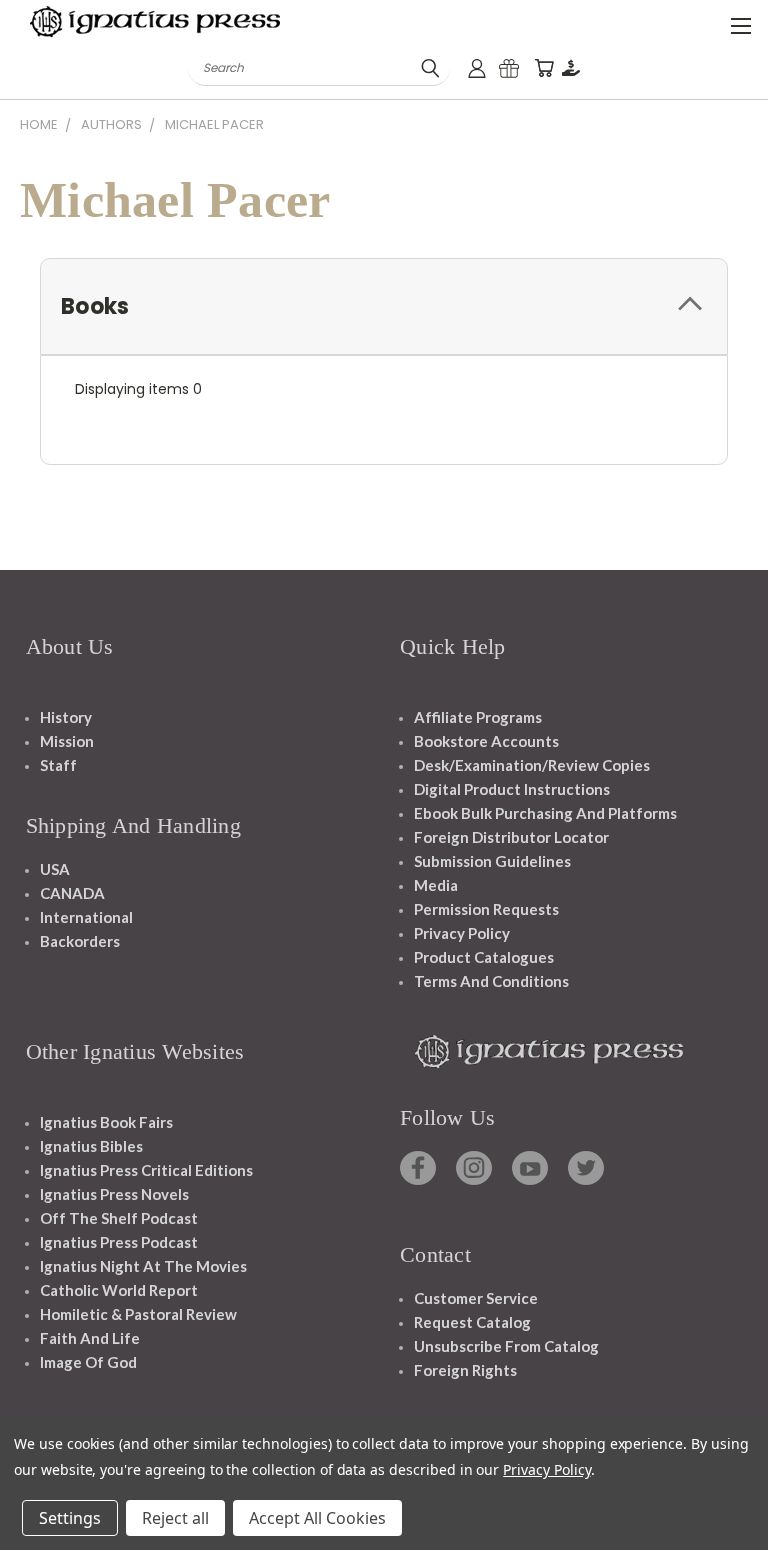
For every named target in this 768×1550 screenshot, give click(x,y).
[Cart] (544, 68)
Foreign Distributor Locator (511, 837)
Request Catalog (472, 1322)
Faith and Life (90, 1338)
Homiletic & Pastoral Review (138, 1314)
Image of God (88, 1362)
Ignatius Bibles (91, 1146)
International (86, 917)
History (66, 717)
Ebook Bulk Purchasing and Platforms (545, 813)
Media (436, 885)
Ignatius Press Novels (114, 1194)
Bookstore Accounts (486, 741)
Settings (70, 1518)
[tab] (384, 306)
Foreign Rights (465, 1370)
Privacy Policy (462, 933)
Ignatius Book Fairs (106, 1122)
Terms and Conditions (491, 981)
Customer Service (476, 1298)
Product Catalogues (484, 957)
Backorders (80, 941)
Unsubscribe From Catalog (506, 1346)
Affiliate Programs (478, 717)
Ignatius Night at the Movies (143, 1266)
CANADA (72, 893)
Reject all (175, 1518)
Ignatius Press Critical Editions (146, 1170)
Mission (67, 741)
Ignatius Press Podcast (119, 1242)
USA (55, 869)
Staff (58, 765)
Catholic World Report (119, 1290)
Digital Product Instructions (512, 789)
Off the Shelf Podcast (119, 1218)
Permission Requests (486, 909)
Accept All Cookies (317, 1518)
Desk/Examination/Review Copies (532, 765)
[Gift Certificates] (509, 68)
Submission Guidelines (492, 861)
